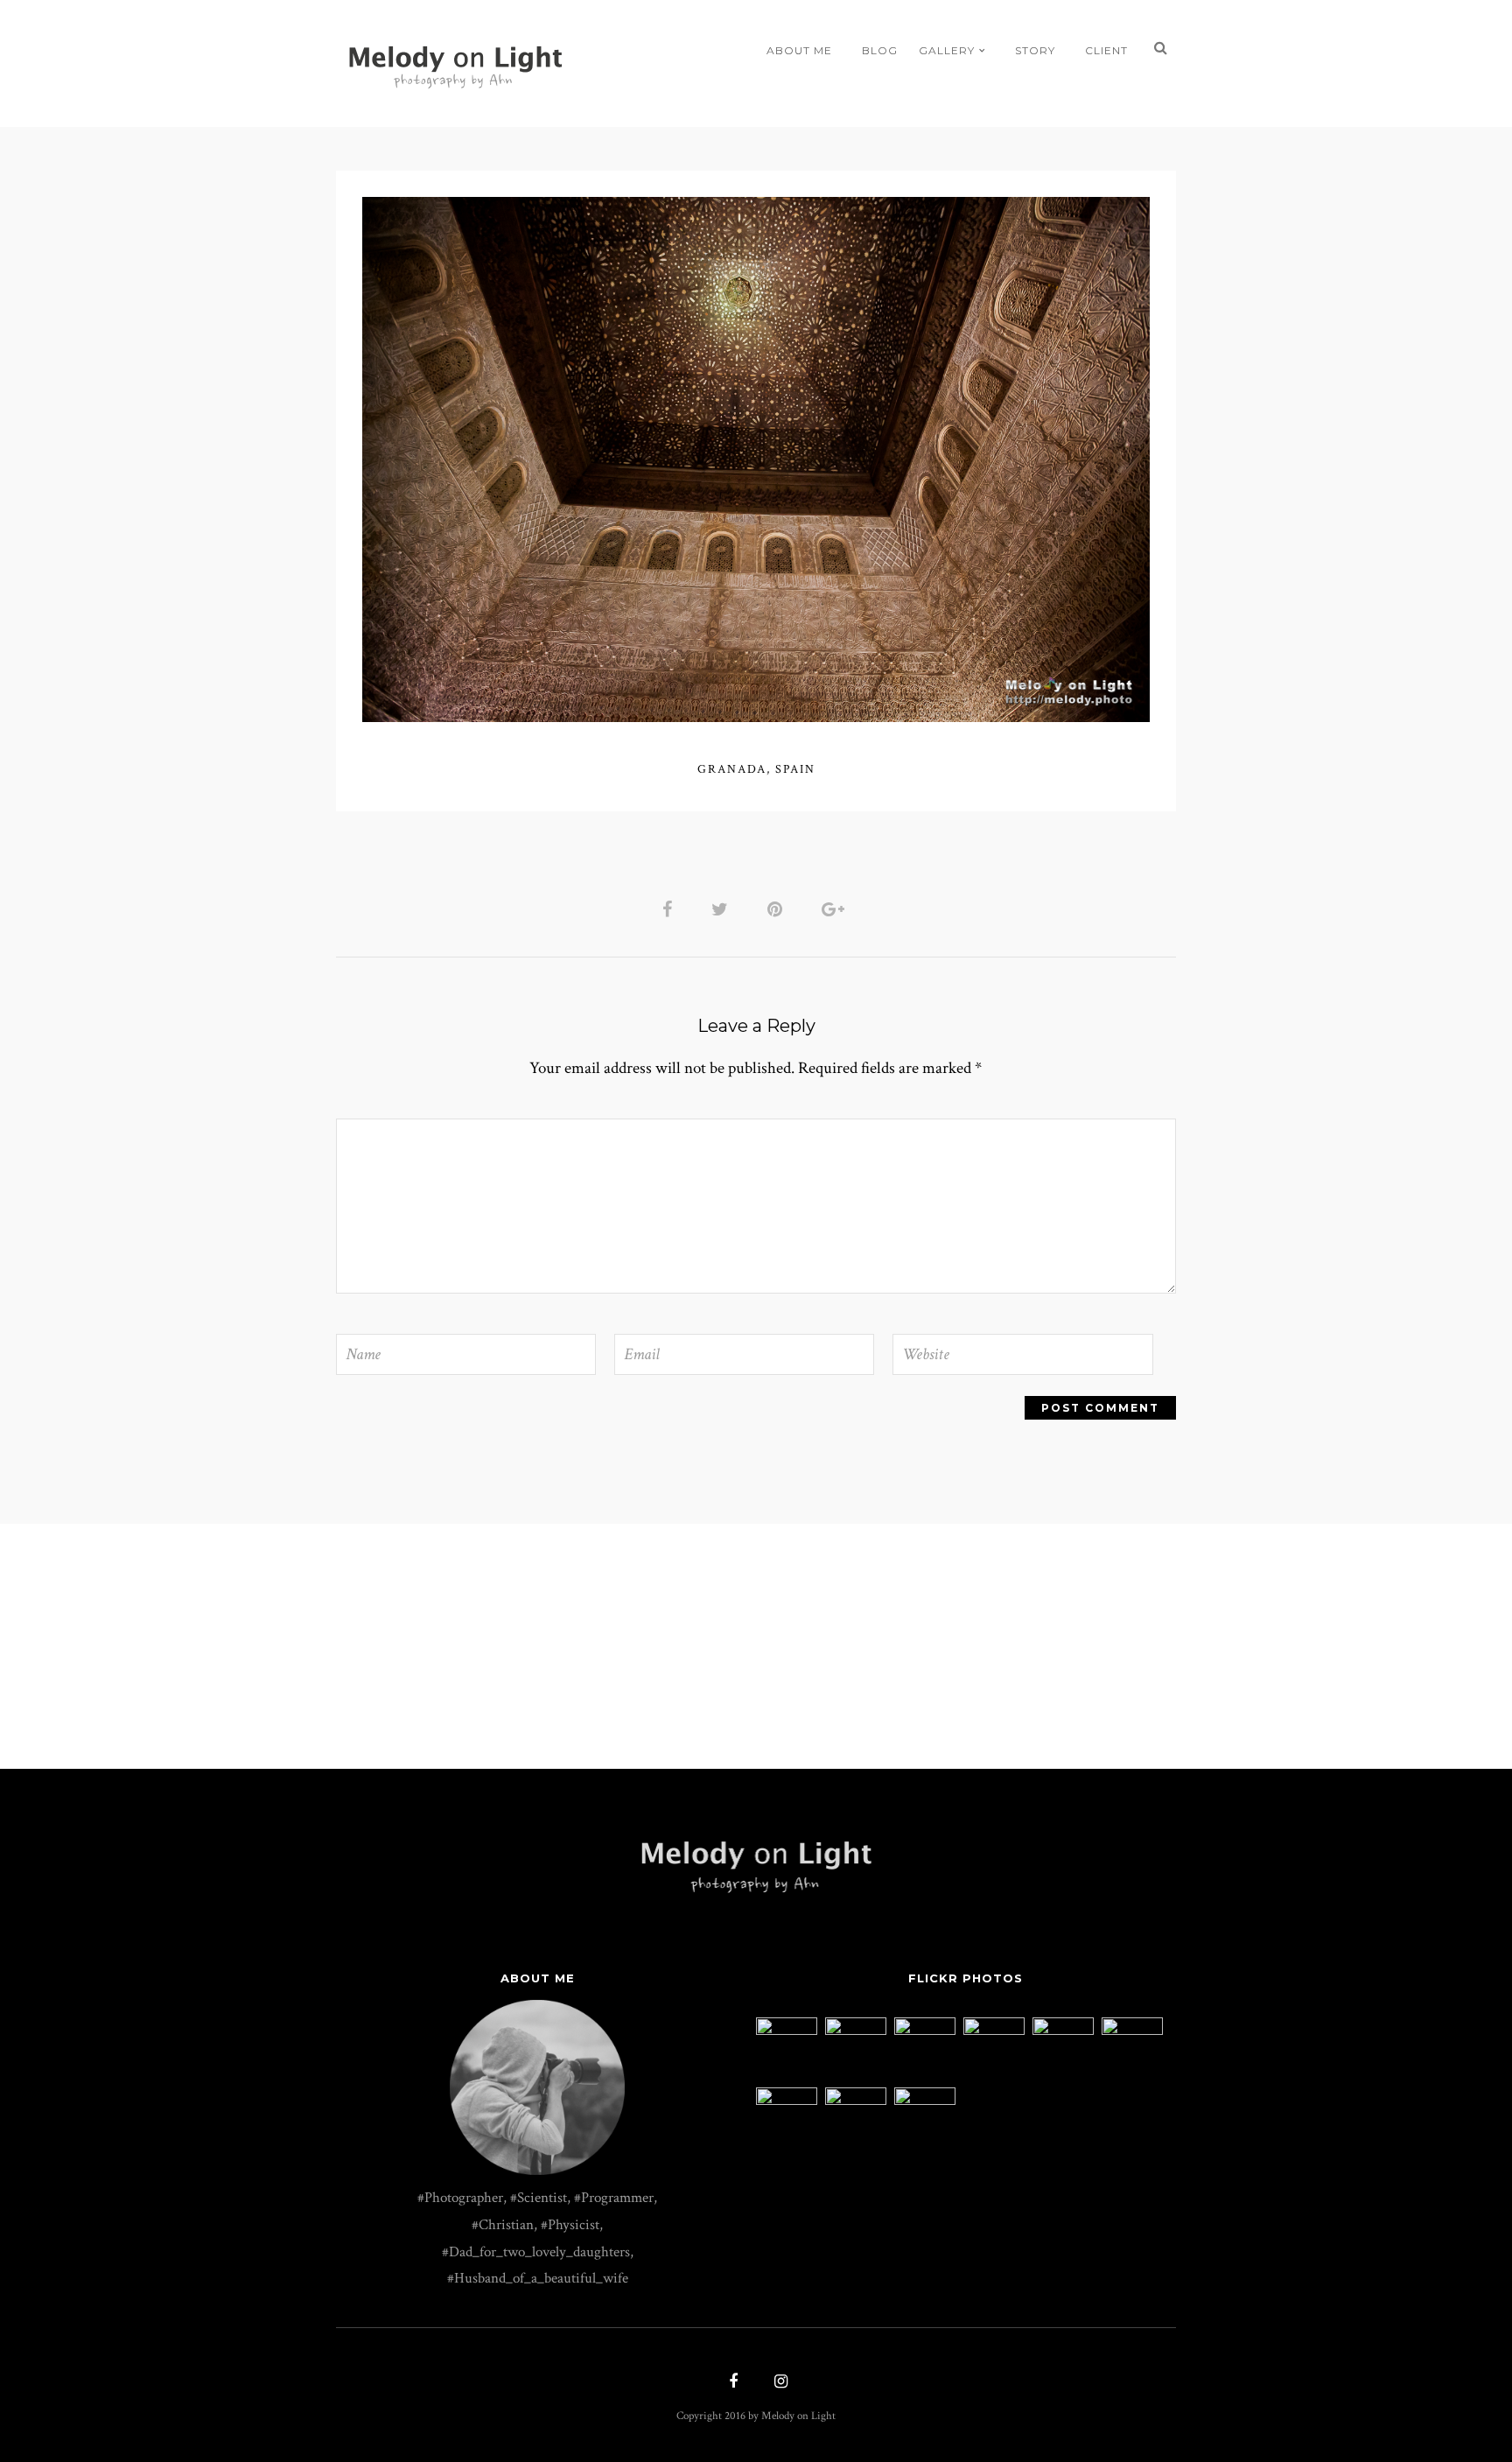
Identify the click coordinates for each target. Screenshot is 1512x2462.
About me (799, 50)
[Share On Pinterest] (778, 908)
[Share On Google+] (836, 908)
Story (1035, 50)
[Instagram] (779, 2383)
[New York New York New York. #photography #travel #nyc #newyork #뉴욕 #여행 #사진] (787, 2031)
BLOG (880, 50)
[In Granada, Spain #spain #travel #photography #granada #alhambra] (787, 2101)
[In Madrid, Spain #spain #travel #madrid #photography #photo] (856, 2101)
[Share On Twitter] (723, 908)
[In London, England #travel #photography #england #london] (1132, 2031)
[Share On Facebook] (670, 908)
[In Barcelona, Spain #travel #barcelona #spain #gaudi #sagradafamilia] (925, 2101)
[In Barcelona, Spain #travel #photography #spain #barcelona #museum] (1063, 2031)
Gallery (947, 50)
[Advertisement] (756, 1646)
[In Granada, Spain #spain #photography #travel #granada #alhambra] (925, 2031)
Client (1106, 50)
